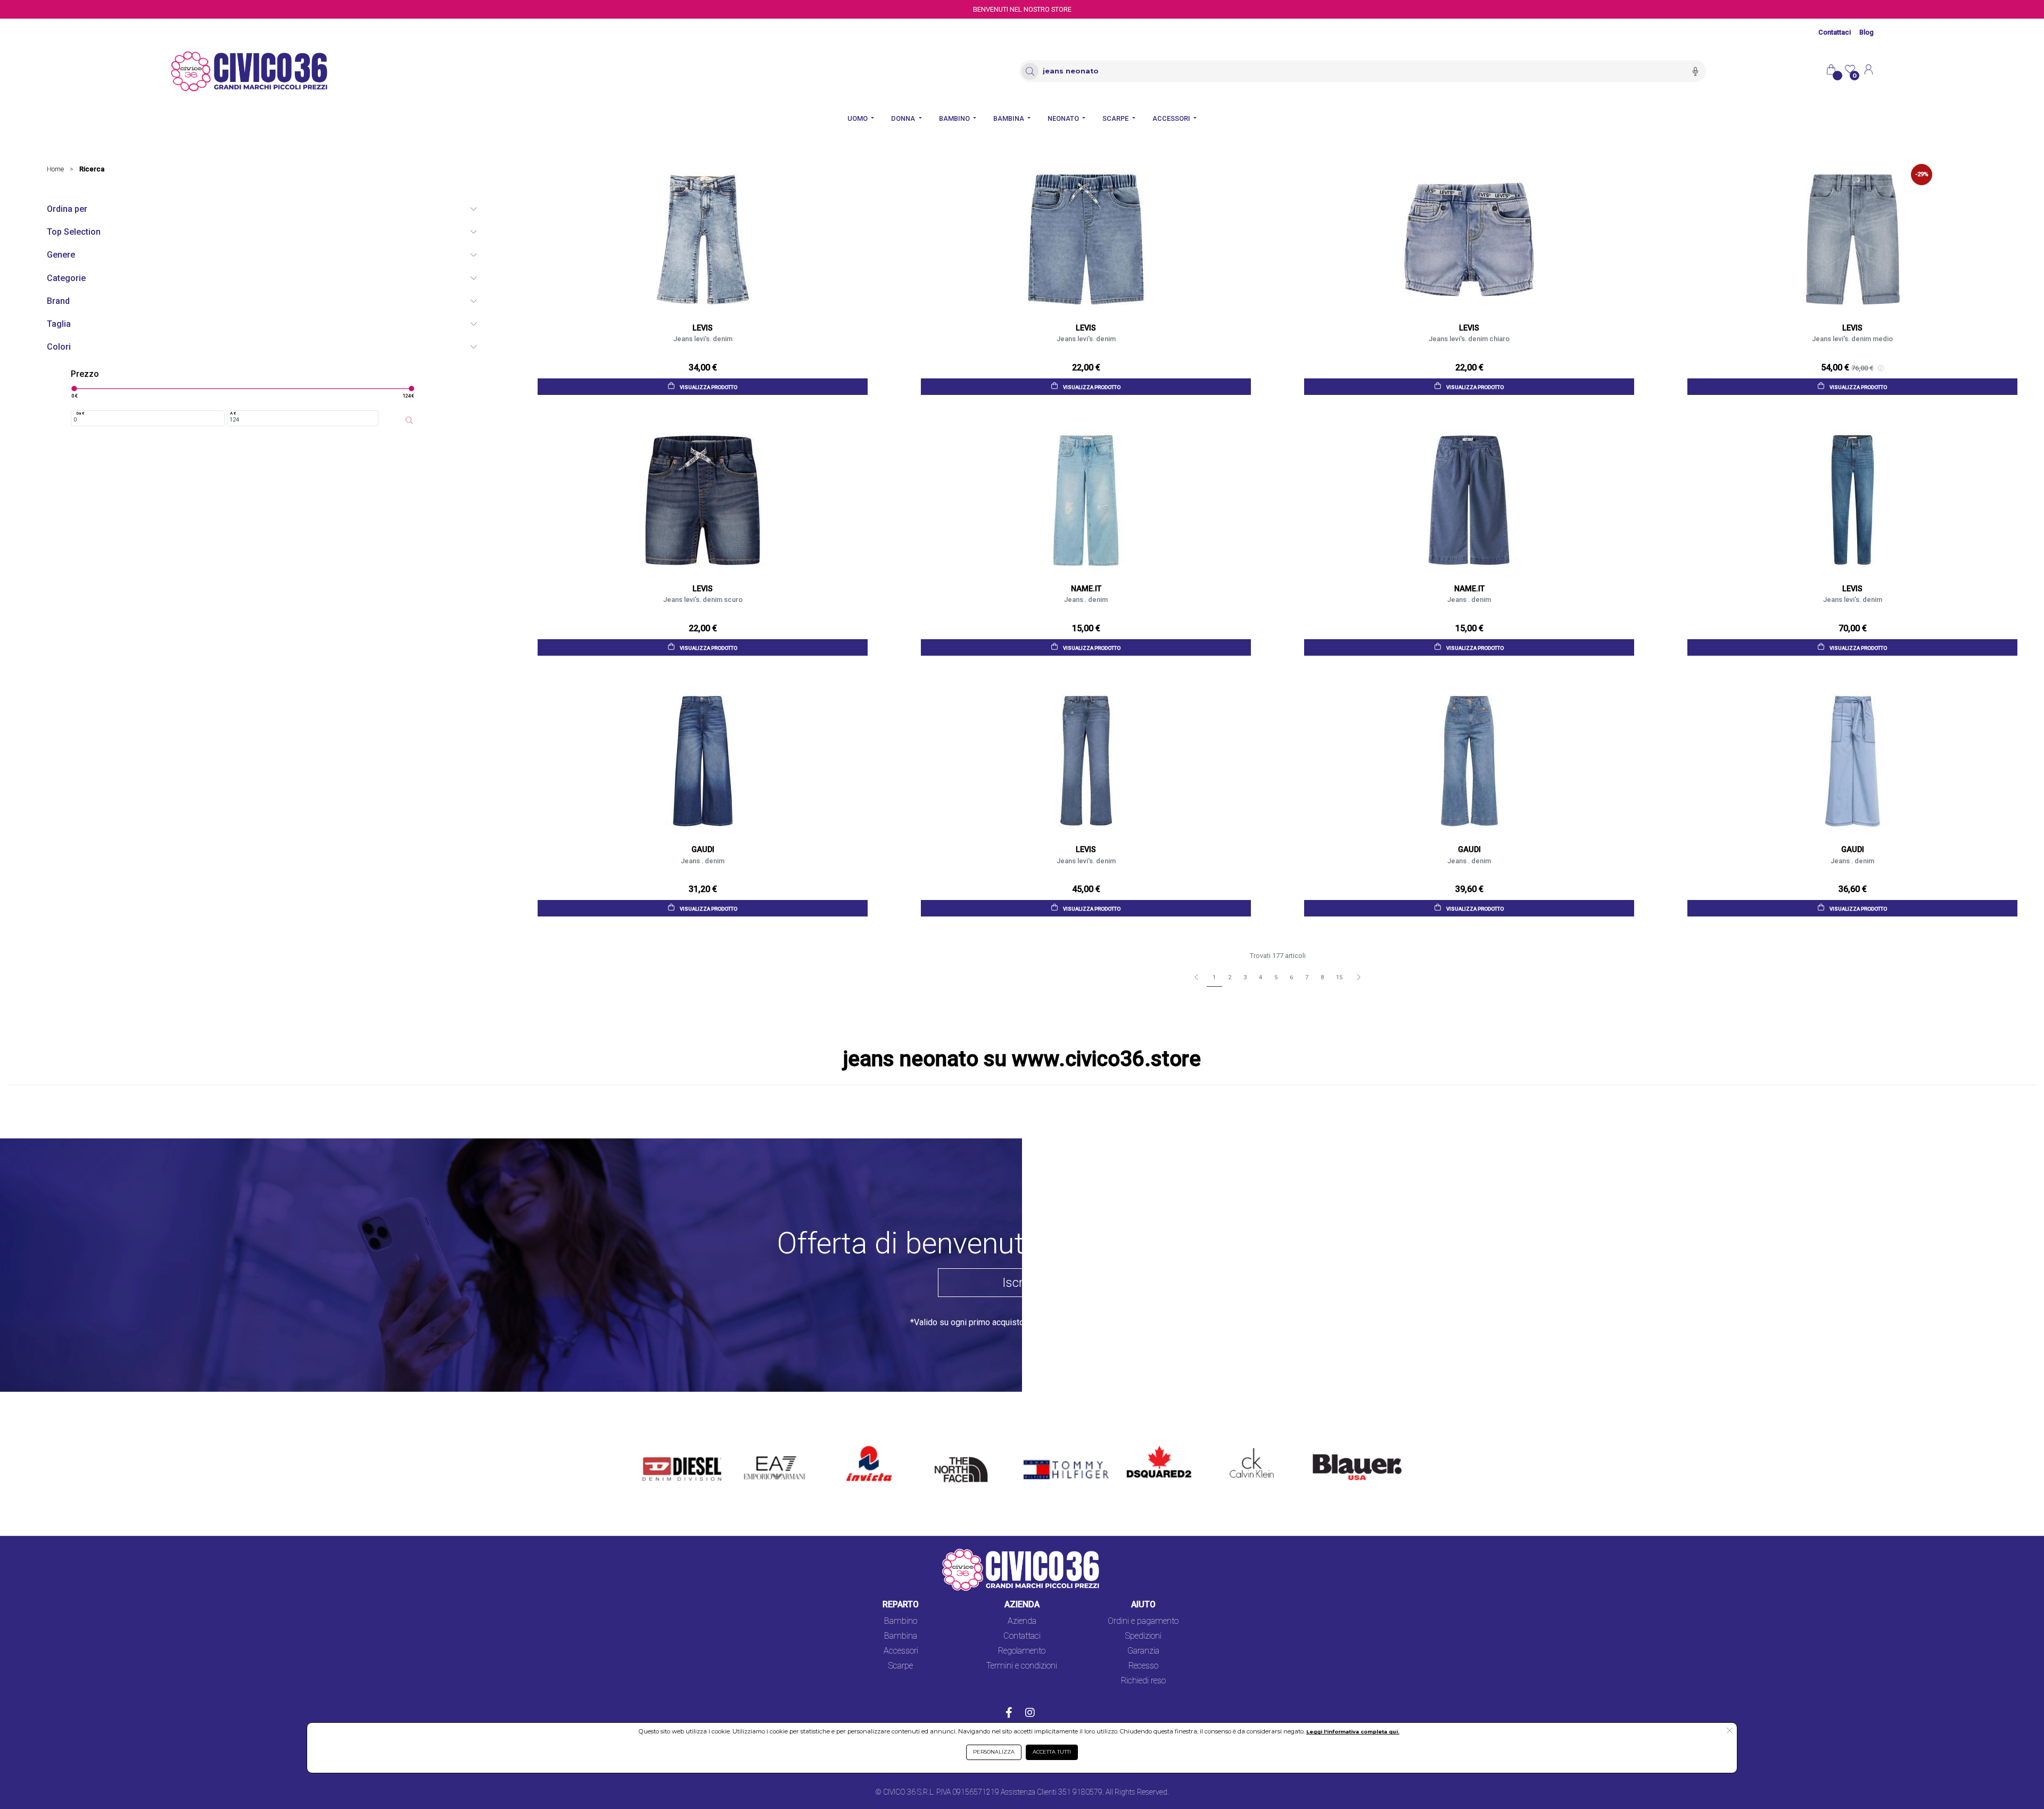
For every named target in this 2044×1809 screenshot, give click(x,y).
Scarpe (901, 1666)
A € (233, 413)
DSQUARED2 (1151, 1447)
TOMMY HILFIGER (1050, 1447)
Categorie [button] (66, 278)
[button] (1730, 1731)
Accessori (901, 1651)
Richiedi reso (1143, 1680)
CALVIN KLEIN (1243, 1447)
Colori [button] (59, 347)
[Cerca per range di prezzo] (409, 420)
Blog (1866, 32)
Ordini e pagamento (1143, 1621)
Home (55, 169)
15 (1339, 977)
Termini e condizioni (1022, 1666)
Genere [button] (61, 255)
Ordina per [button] (67, 209)
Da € (80, 413)
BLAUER (1321, 1447)
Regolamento (1022, 1651)
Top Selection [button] (74, 232)
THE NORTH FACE (965, 1453)
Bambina (901, 1636)
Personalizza (994, 1752)
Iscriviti (1022, 1283)
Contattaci (1835, 32)
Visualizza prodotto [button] (708, 387)
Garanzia (1143, 1651)
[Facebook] (1009, 1714)
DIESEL (656, 1447)
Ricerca (92, 169)
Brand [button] (58, 301)
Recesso (1143, 1666)
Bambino (901, 1621)
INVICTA (863, 1447)
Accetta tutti (1052, 1752)
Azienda (1022, 1621)
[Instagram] (1030, 1714)
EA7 (757, 1447)
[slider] (74, 389)
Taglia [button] (59, 324)
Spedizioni (1143, 1636)
